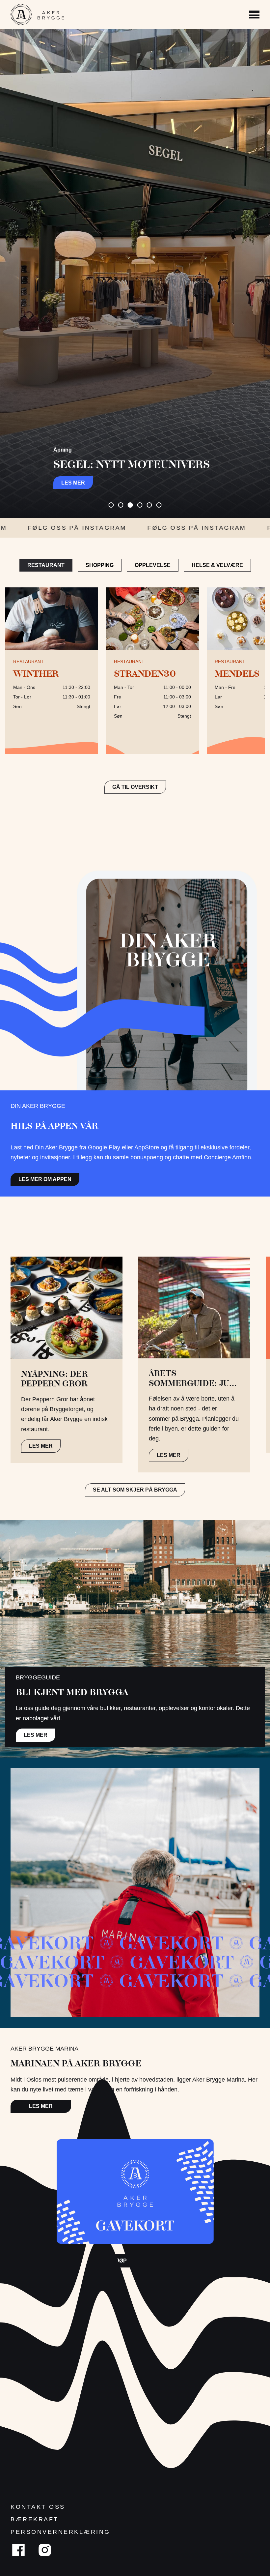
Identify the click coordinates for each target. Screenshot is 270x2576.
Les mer (73, 483)
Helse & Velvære (217, 565)
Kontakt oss (38, 2507)
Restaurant (46, 565)
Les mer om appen (45, 1179)
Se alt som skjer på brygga (135, 1490)
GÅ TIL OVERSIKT (135, 787)
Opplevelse (153, 565)
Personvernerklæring (60, 2532)
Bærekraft (35, 2519)
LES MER (41, 1446)
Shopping (100, 565)
